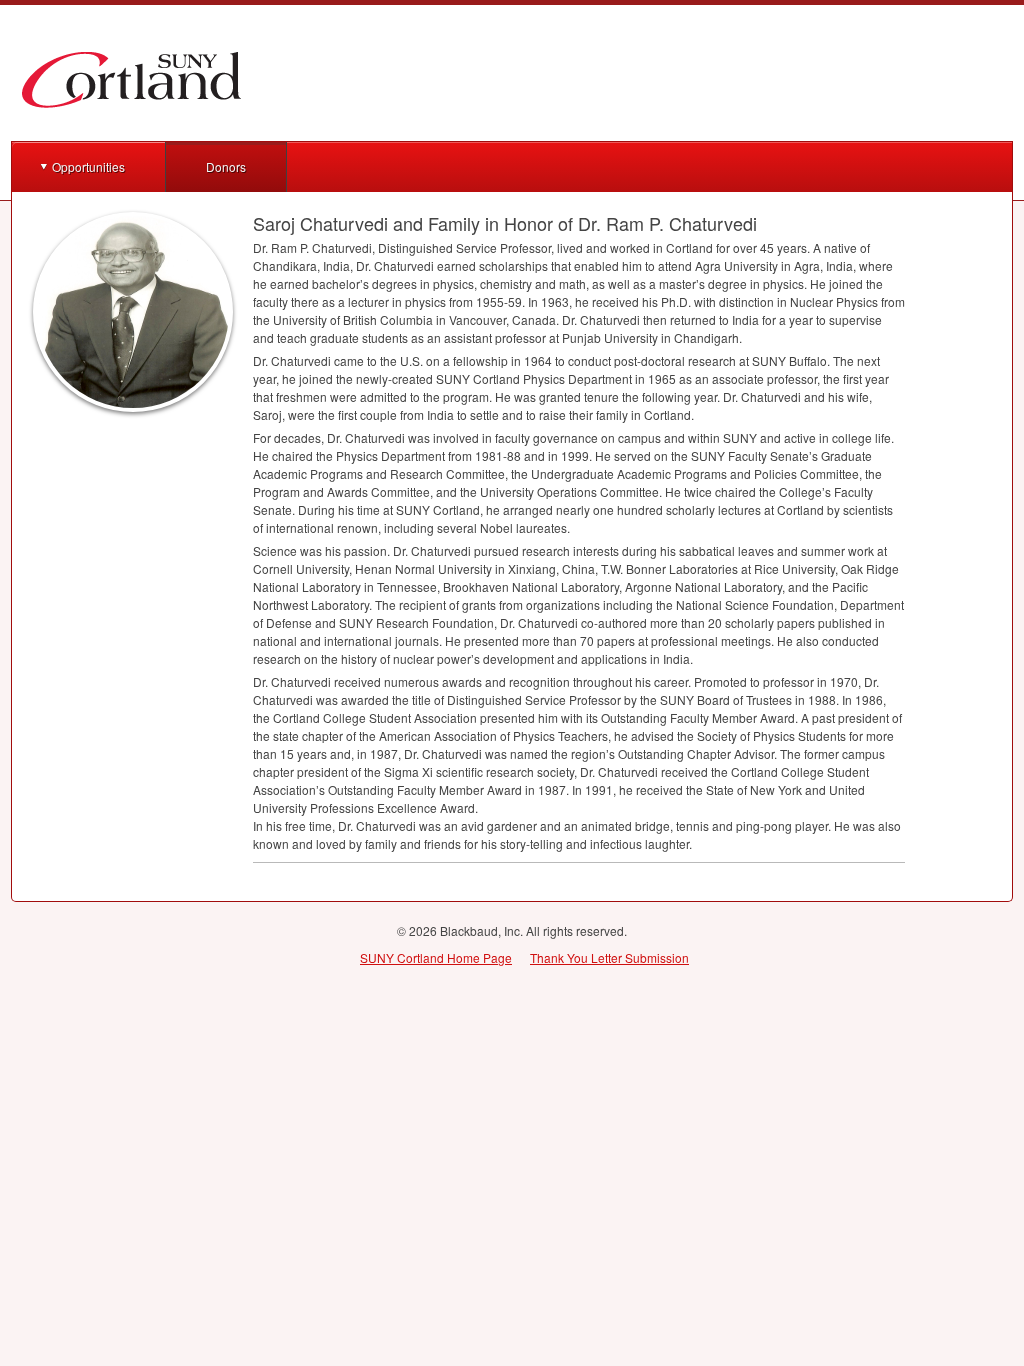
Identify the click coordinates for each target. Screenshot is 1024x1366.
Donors (226, 166)
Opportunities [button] (88, 166)
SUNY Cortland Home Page (436, 957)
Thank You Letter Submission (609, 957)
